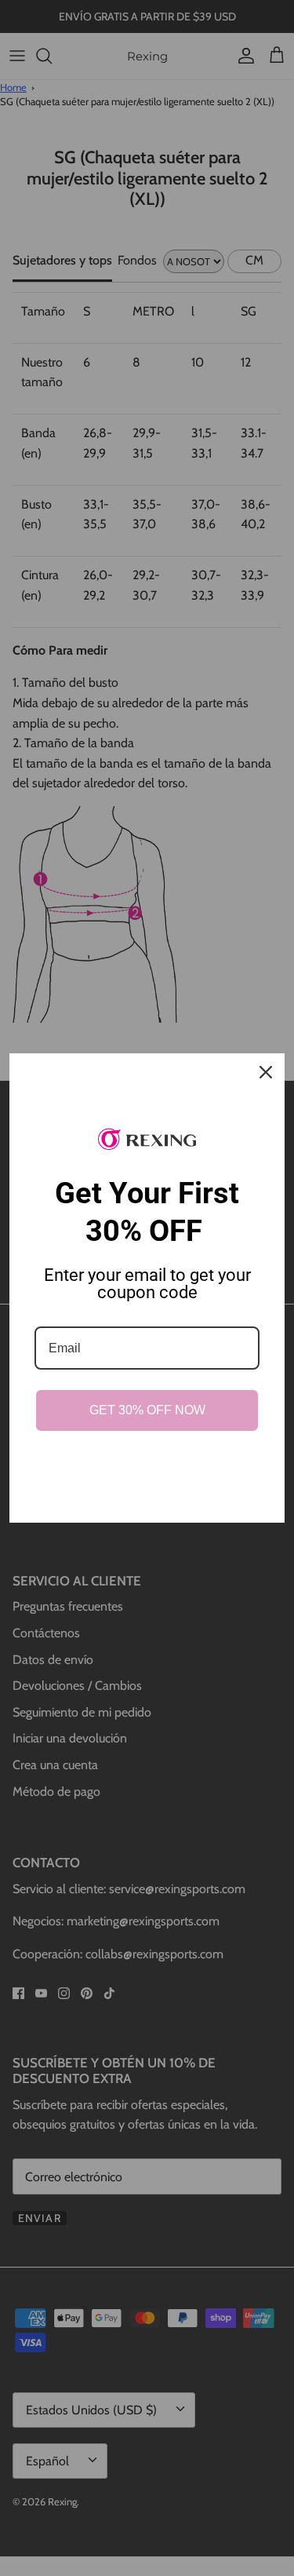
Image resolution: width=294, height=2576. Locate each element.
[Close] (266, 1072)
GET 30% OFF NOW (147, 1410)
